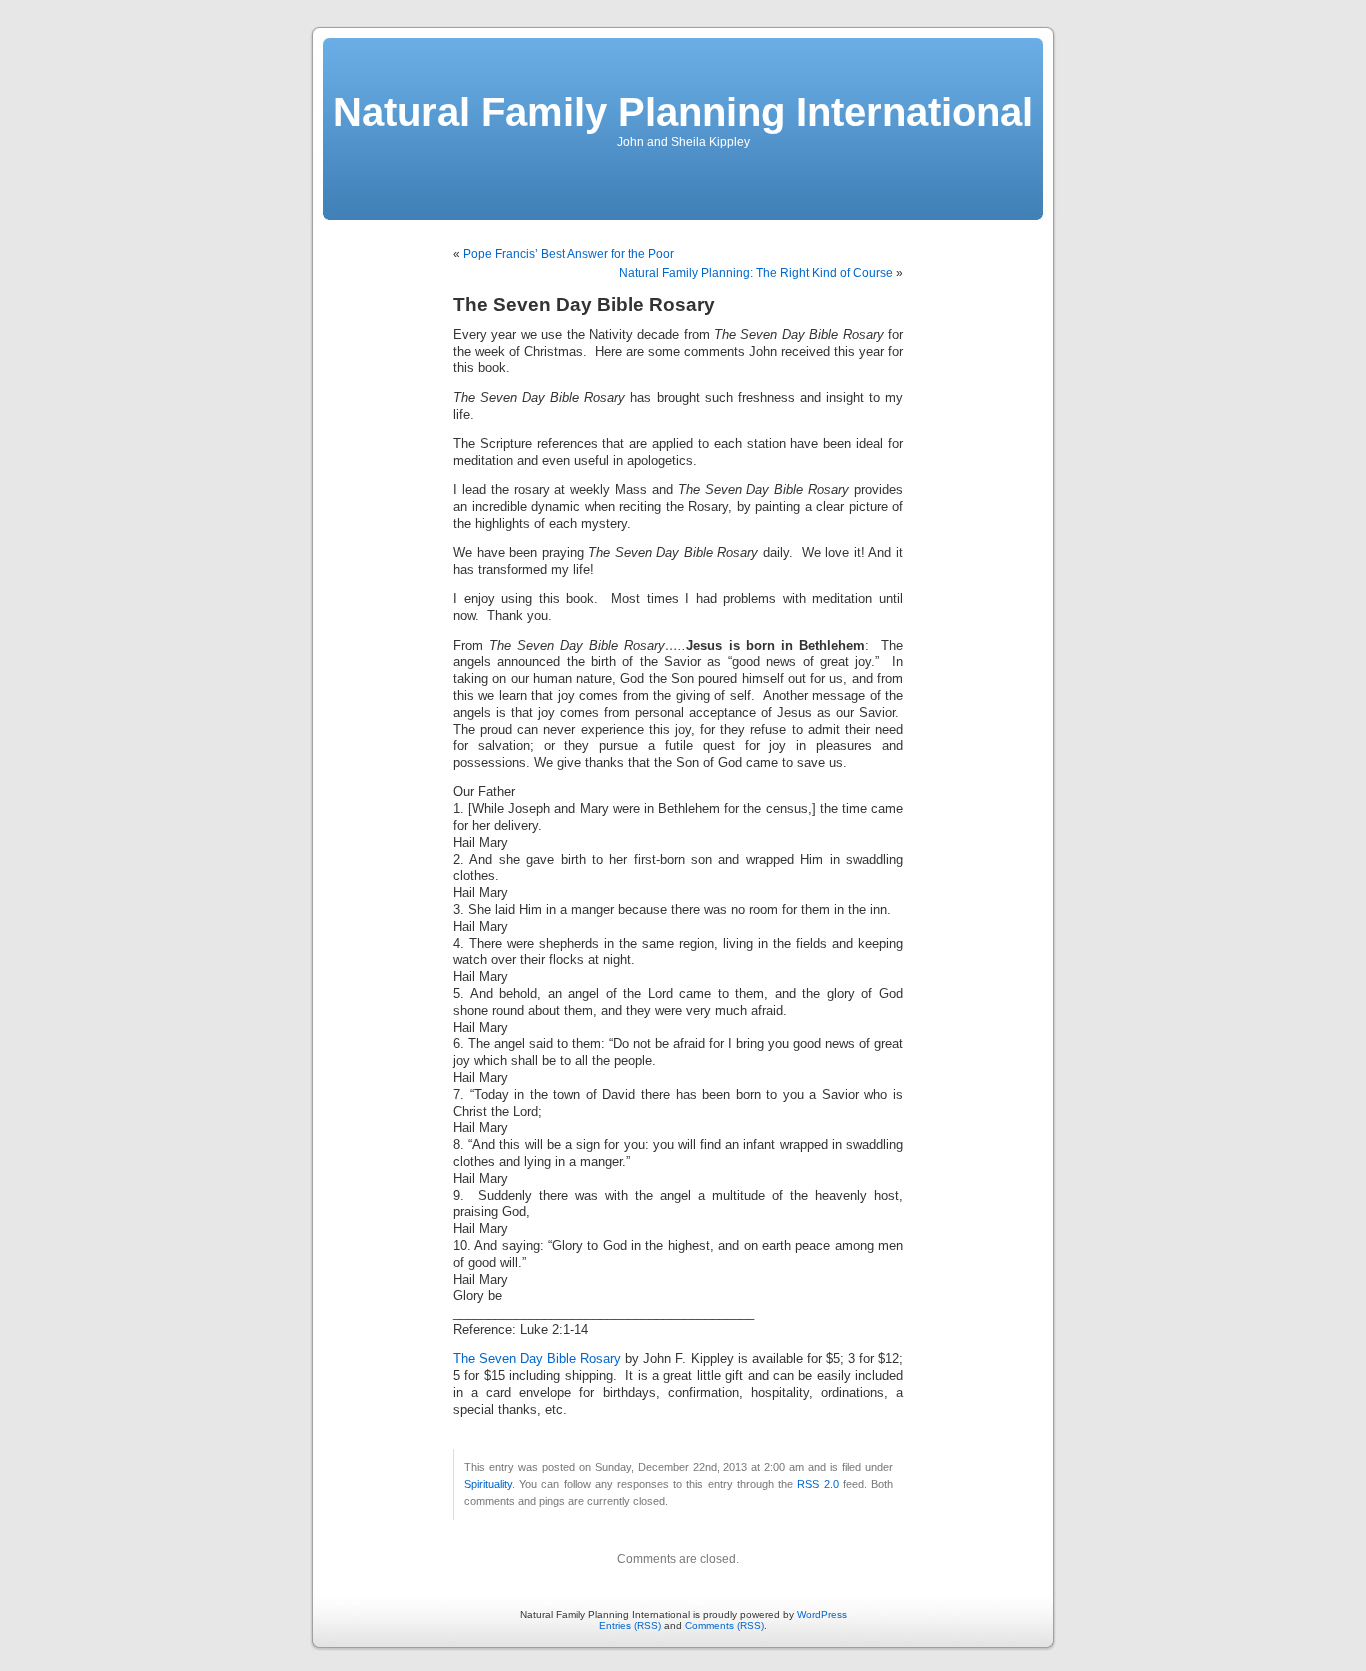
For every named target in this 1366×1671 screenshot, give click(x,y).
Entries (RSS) (630, 1625)
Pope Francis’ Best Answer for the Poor (568, 254)
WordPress (822, 1614)
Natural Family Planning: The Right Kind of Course (756, 273)
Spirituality (488, 1484)
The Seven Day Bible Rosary (537, 1359)
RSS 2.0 (817, 1484)
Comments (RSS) (724, 1625)
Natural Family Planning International (683, 112)
